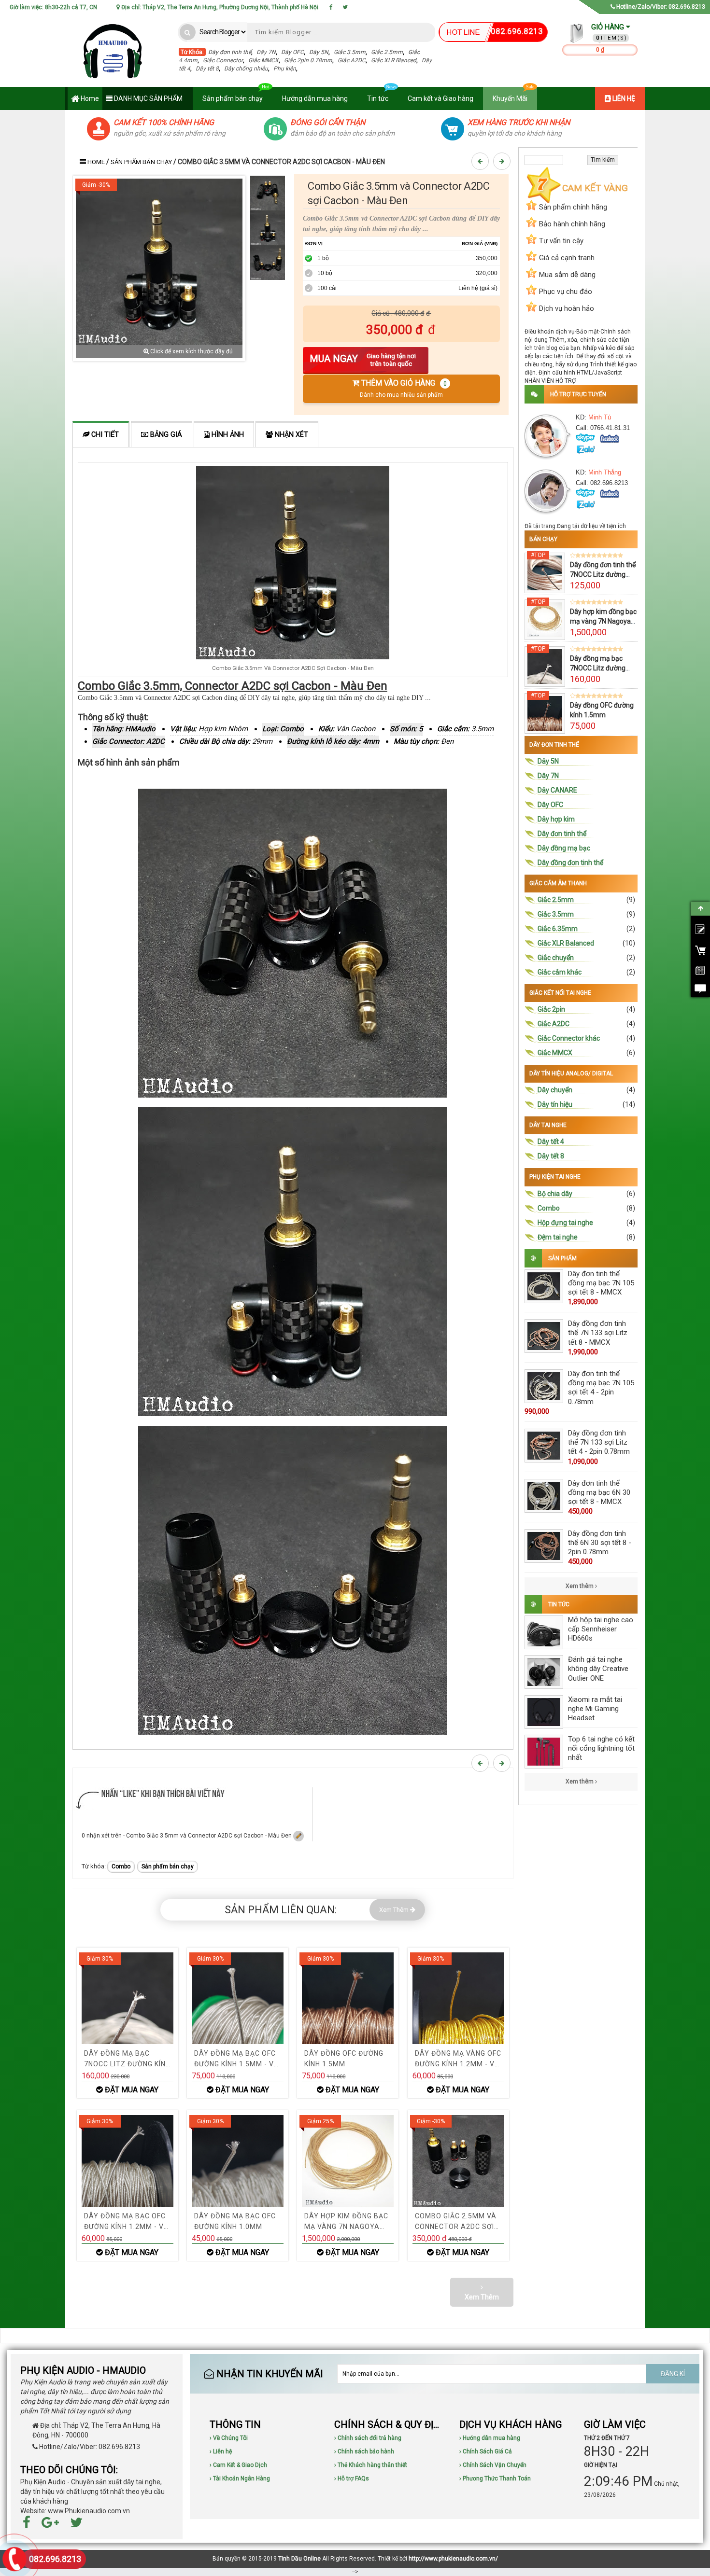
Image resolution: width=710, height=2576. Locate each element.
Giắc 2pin (551, 1009)
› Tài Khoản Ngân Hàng (240, 2479)
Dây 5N (319, 52)
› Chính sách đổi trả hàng (368, 2438)
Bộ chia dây (555, 1194)
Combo (121, 1866)
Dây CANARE (557, 790)
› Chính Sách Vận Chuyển (493, 2465)
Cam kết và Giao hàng (440, 98)
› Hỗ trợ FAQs (352, 2479)
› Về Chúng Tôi (229, 2438)
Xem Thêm (395, 1910)
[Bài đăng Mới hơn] (482, 161)
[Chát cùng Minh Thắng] (610, 439)
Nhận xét (291, 435)
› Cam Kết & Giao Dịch (238, 2465)
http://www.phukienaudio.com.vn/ (453, 2559)
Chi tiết (104, 435)
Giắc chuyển (556, 958)
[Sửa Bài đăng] (298, 1836)
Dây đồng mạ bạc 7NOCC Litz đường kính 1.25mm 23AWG (602, 668)
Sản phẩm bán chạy (233, 98)
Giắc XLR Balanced (566, 943)
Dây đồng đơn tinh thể (570, 863)
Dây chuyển (555, 1090)
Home (89, 98)
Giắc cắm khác (560, 972)
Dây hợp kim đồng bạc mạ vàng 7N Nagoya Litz (603, 621)
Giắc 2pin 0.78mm (308, 60)
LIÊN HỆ (623, 98)
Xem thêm (580, 1586)
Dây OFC (292, 52)
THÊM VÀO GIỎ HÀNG (403, 388)
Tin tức (378, 98)
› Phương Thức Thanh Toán (495, 2479)
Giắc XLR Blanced (394, 60)
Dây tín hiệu (555, 1104)
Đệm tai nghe (558, 1237)
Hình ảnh (227, 435)
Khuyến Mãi (510, 98)
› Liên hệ (221, 2451)
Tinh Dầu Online (299, 2559)
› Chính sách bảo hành (364, 2451)
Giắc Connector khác (569, 1038)
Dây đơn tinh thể (230, 52)
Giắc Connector (223, 60)
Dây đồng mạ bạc (564, 848)
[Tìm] (188, 32)
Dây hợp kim (556, 819)
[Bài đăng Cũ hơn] (503, 161)
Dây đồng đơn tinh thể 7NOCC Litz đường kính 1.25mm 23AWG (603, 574)
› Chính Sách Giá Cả (486, 2451)
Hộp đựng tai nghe (565, 1223)
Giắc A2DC (352, 60)
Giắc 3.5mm (350, 52)
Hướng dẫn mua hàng (315, 98)
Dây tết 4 (551, 1142)
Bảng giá (165, 435)
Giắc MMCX (263, 60)
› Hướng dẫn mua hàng (490, 2438)
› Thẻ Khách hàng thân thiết (371, 2465)
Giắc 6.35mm (558, 929)
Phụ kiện (285, 69)
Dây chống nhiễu (246, 69)
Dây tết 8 (207, 69)
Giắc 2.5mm (387, 52)
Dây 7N (266, 52)
